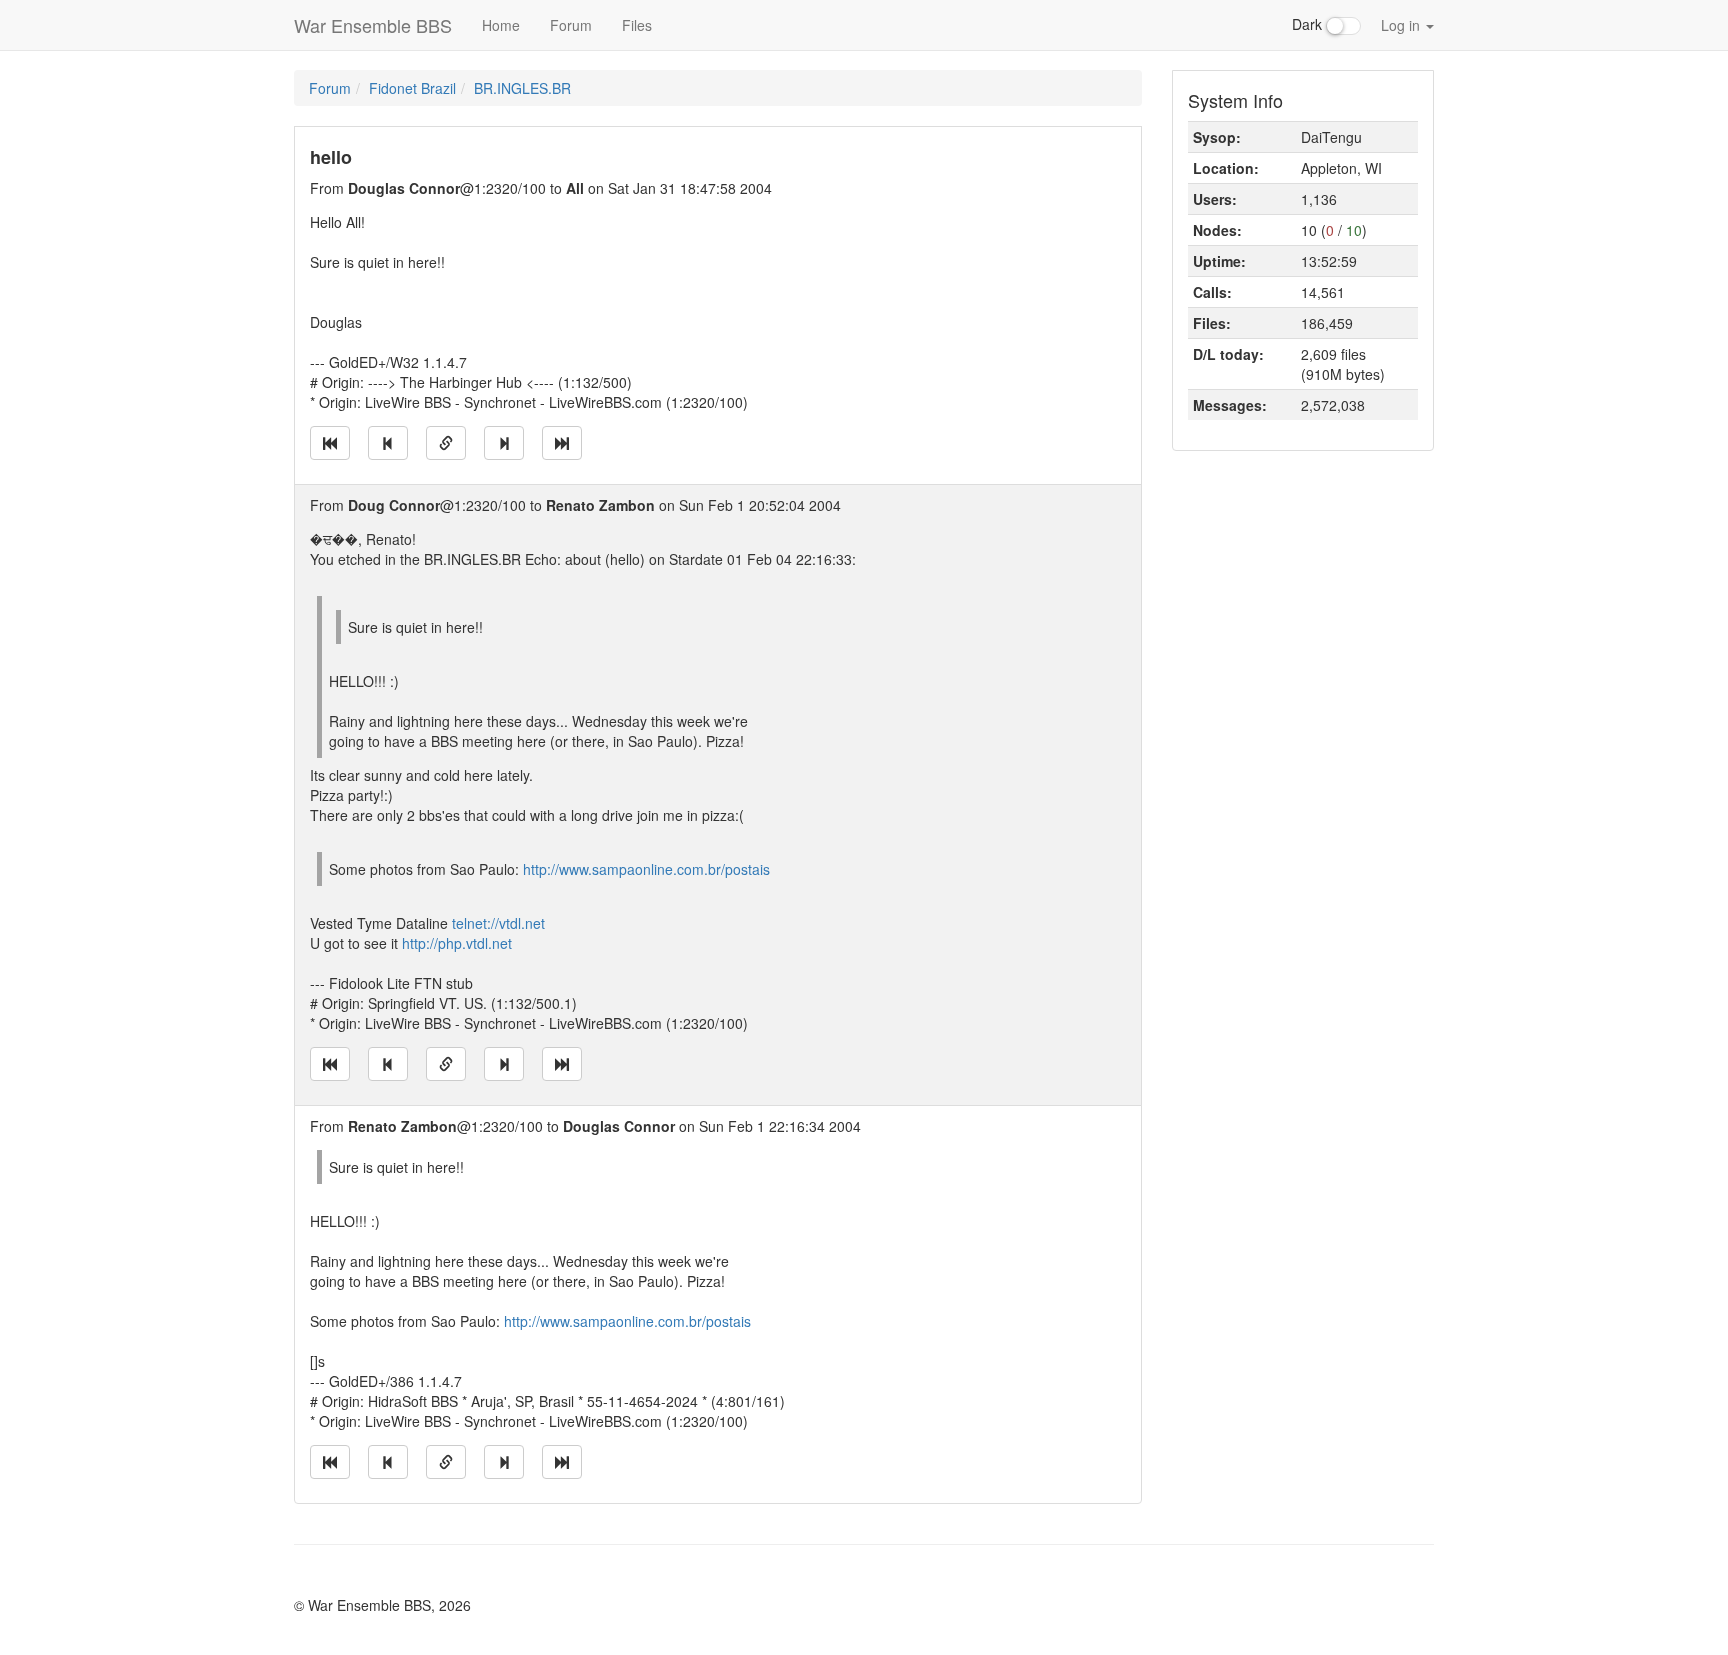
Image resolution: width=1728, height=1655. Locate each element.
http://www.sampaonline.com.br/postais (646, 869)
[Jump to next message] (504, 443)
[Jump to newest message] (562, 443)
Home (501, 25)
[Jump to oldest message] (330, 443)
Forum (571, 25)
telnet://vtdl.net (498, 923)
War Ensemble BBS (373, 25)
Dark (1309, 24)
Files (637, 25)
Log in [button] (1402, 25)
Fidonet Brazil (412, 88)
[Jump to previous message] (388, 443)
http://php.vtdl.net (457, 943)
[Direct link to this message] (446, 443)
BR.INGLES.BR (522, 88)
